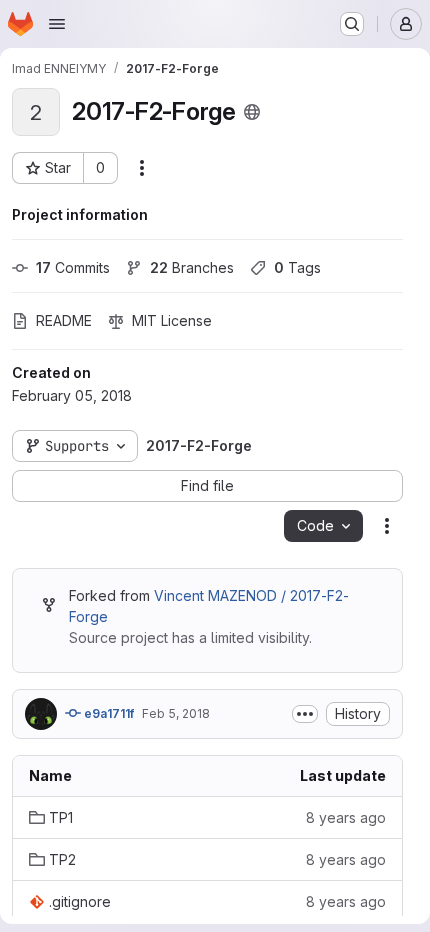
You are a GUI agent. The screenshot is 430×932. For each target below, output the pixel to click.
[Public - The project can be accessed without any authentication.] (252, 112)
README (64, 320)
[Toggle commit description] (305, 714)
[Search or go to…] (352, 24)
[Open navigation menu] (57, 24)
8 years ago (346, 817)
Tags (297, 267)
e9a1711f (107, 713)
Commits (73, 267)
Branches (192, 267)
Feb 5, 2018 (176, 713)
